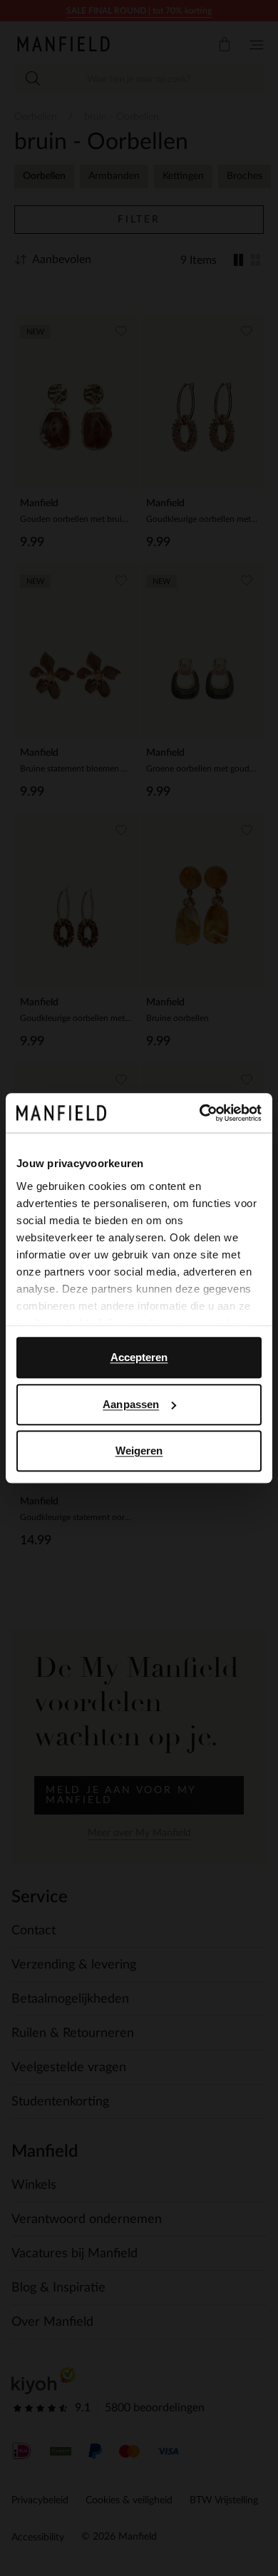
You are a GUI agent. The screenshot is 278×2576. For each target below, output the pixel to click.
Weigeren (139, 1451)
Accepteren (139, 1357)
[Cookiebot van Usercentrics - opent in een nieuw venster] (200, 1113)
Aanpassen (131, 1404)
